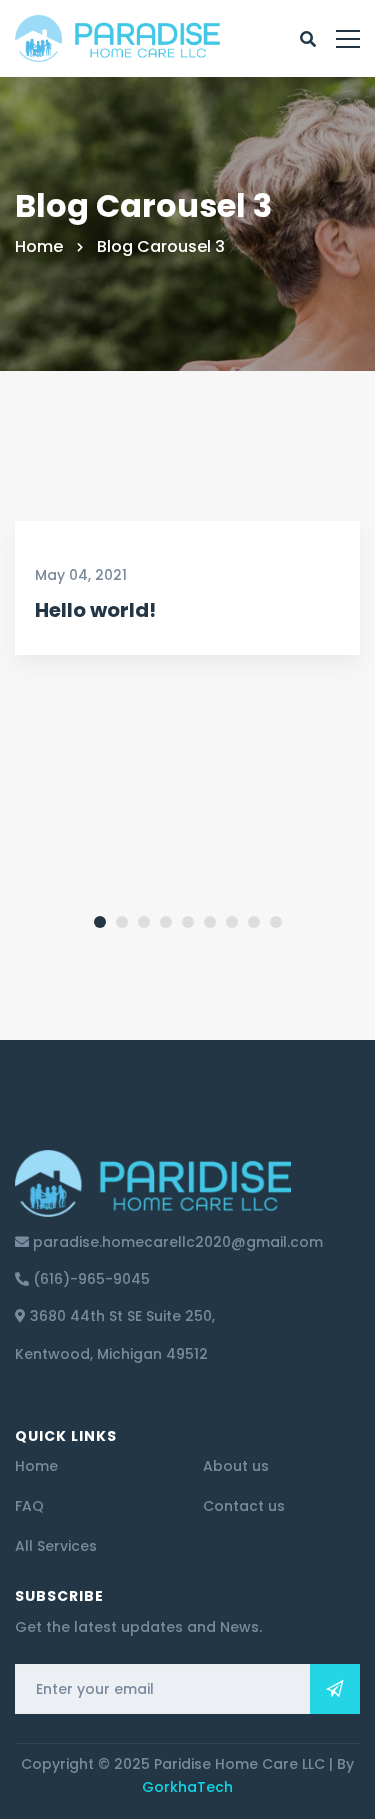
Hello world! (95, 610)
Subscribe (335, 1689)
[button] (70, 683)
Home (39, 246)
